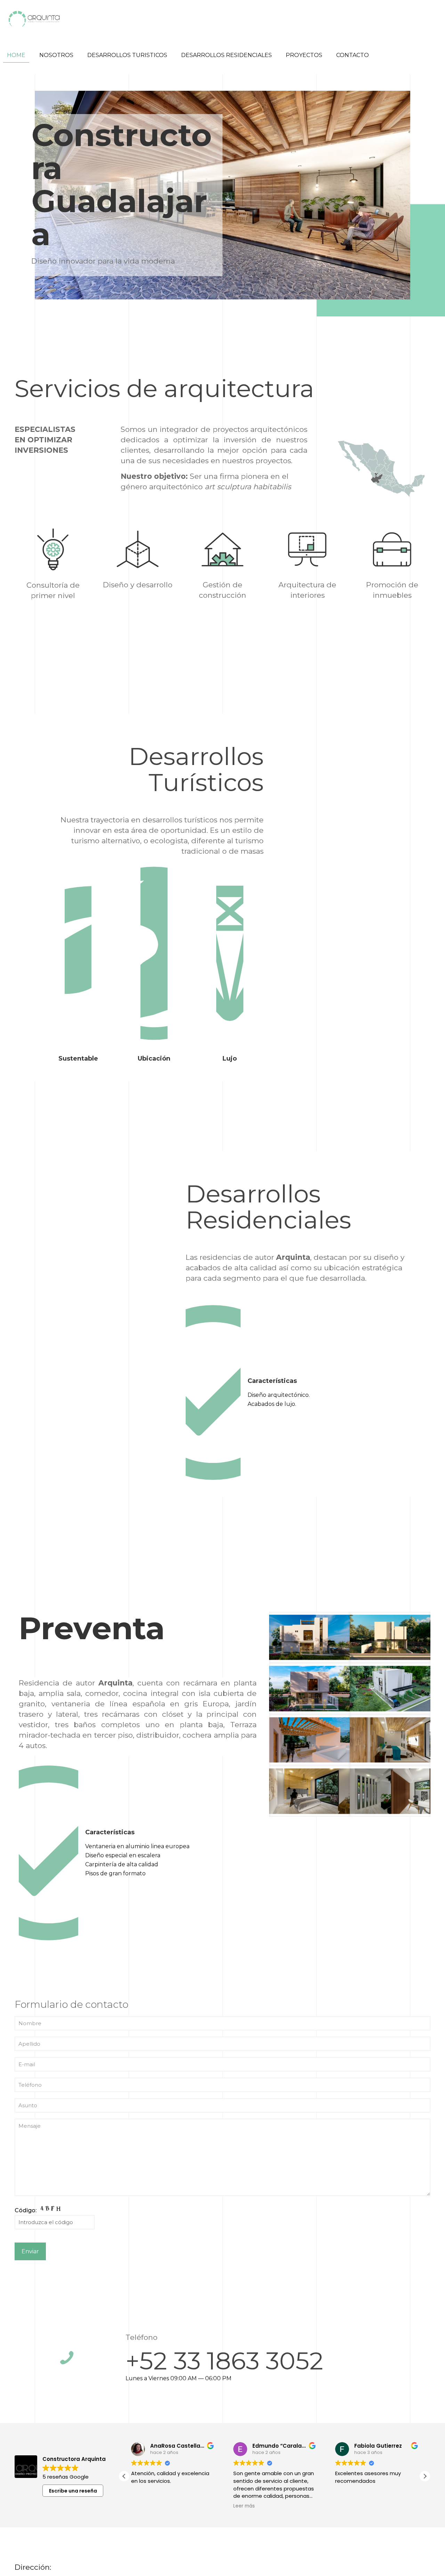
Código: (26, 2210)
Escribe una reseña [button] (73, 2491)
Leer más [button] (142, 2506)
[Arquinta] (34, 18)
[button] (124, 2476)
